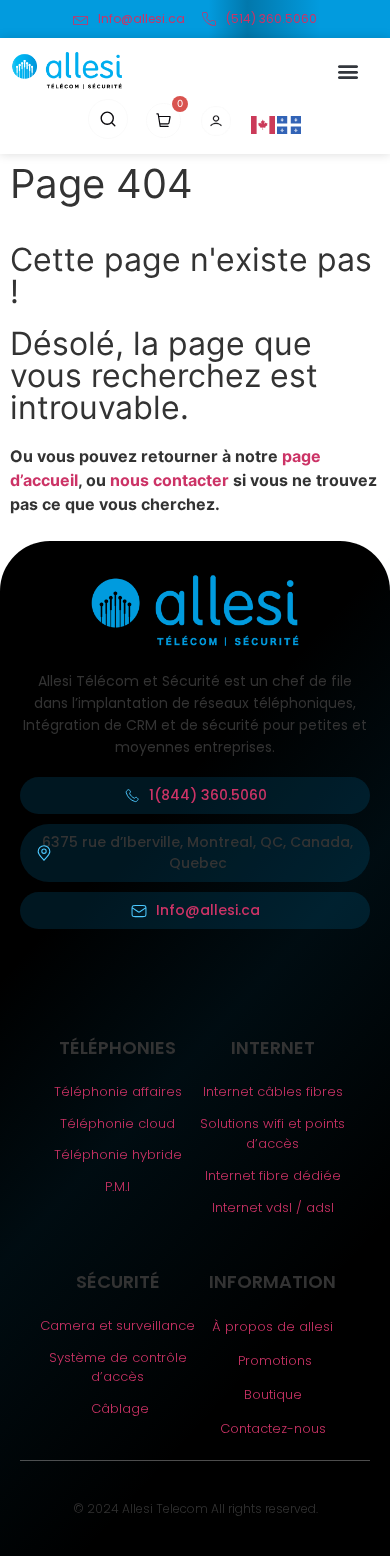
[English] (264, 124)
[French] (290, 124)
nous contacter (169, 480)
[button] (347, 70)
